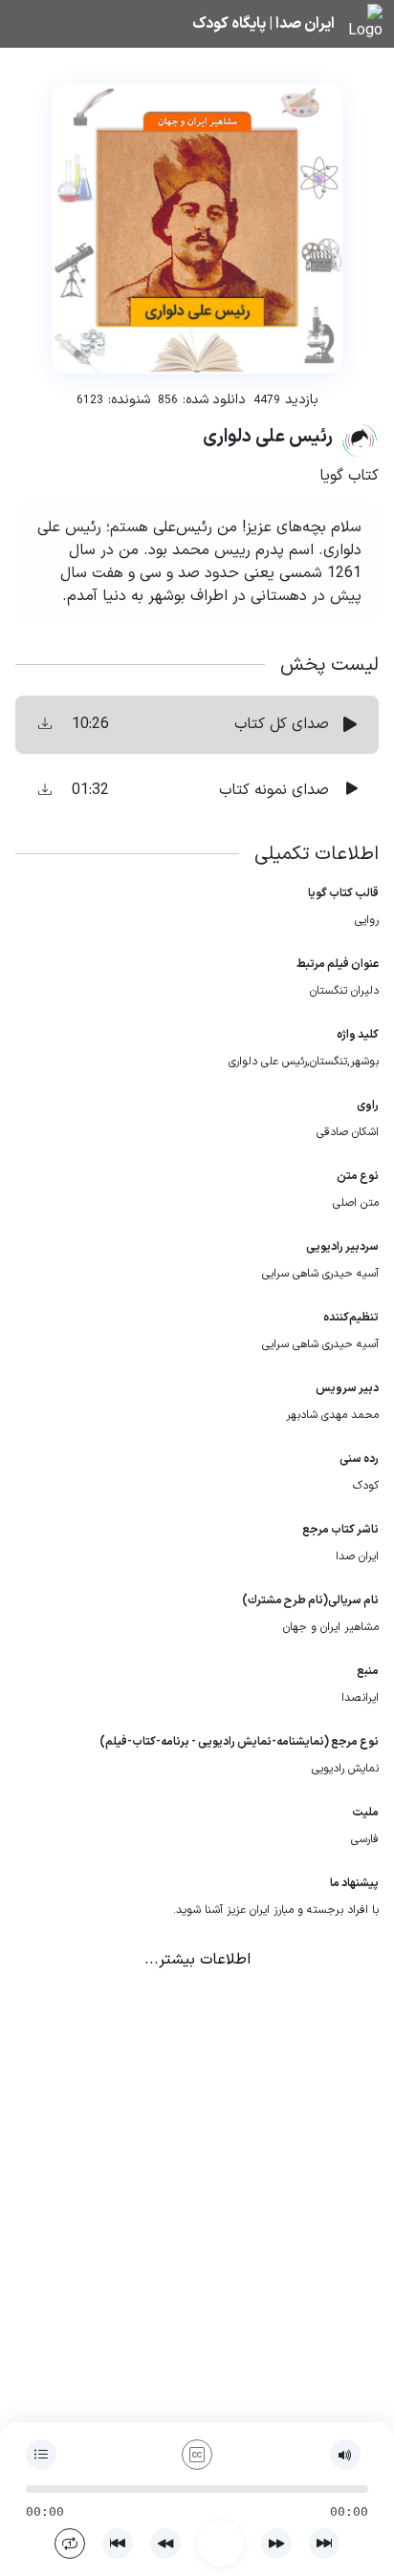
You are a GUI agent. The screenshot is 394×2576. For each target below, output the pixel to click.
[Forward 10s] (276, 2544)
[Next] (324, 2544)
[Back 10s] (165, 2544)
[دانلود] (45, 725)
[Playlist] (41, 2455)
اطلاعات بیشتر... (197, 1960)
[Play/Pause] (221, 2544)
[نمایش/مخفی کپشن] (197, 2455)
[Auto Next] (70, 2544)
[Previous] (118, 2544)
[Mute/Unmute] (345, 2455)
